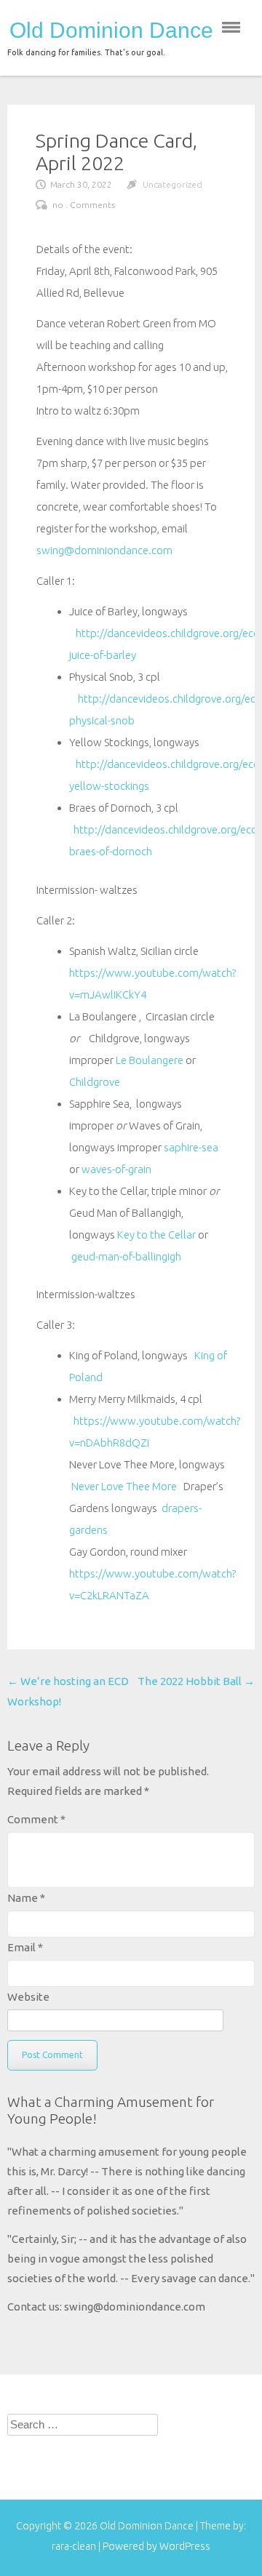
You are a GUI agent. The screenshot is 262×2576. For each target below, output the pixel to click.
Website (28, 1997)
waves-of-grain (116, 1169)
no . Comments (84, 205)
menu (231, 27)
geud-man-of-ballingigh (125, 1256)
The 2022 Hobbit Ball (196, 1681)
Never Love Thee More (124, 1486)
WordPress (185, 2546)
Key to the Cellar (156, 1235)
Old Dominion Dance (111, 31)
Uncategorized (172, 184)
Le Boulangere (150, 1060)
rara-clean (75, 2546)
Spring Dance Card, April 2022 (116, 152)
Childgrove (95, 1082)
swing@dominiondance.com (104, 550)
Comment (36, 1819)
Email (25, 1947)
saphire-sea (191, 1147)
